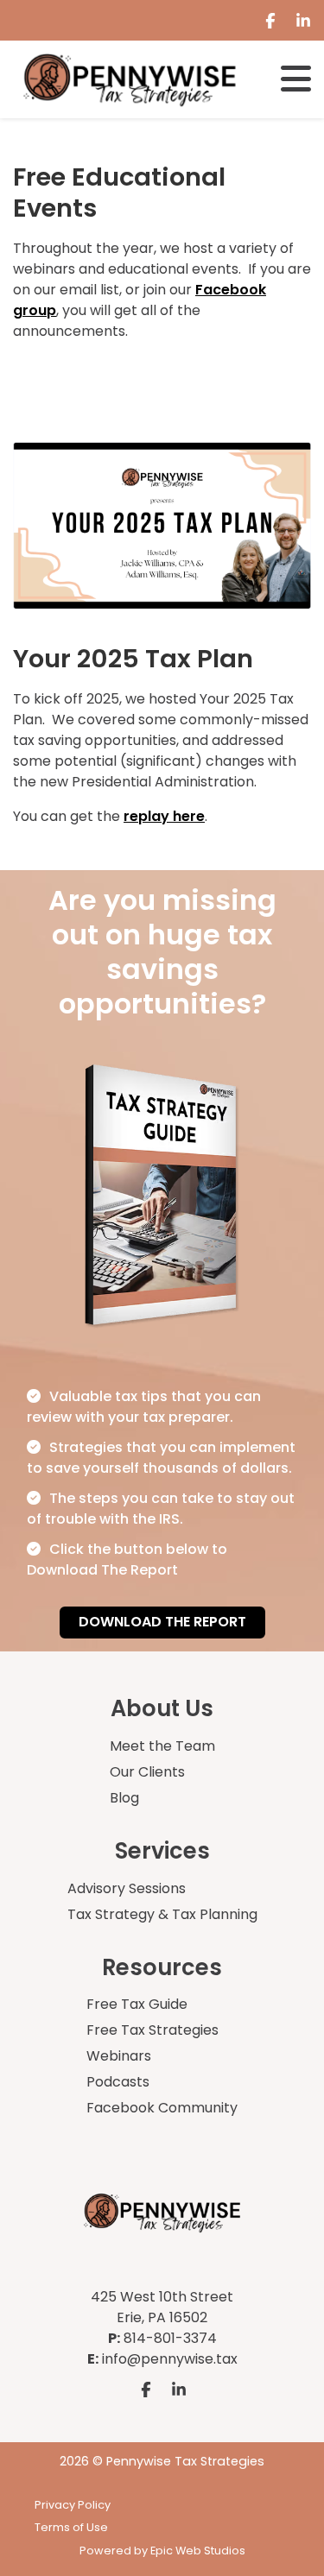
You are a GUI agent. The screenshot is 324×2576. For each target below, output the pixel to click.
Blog (124, 1798)
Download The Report (162, 1622)
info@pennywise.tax (170, 2359)
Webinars (119, 2056)
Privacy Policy (73, 2505)
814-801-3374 (170, 2338)
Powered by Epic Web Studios (162, 2551)
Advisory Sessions (127, 1888)
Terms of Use (71, 2527)
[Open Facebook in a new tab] (270, 21)
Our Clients (147, 1772)
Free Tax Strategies (152, 2030)
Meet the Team (162, 1746)
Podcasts (118, 2082)
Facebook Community (162, 2108)
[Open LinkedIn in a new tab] (303, 21)
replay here (164, 816)
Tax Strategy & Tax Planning (162, 1914)
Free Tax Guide (137, 2004)
